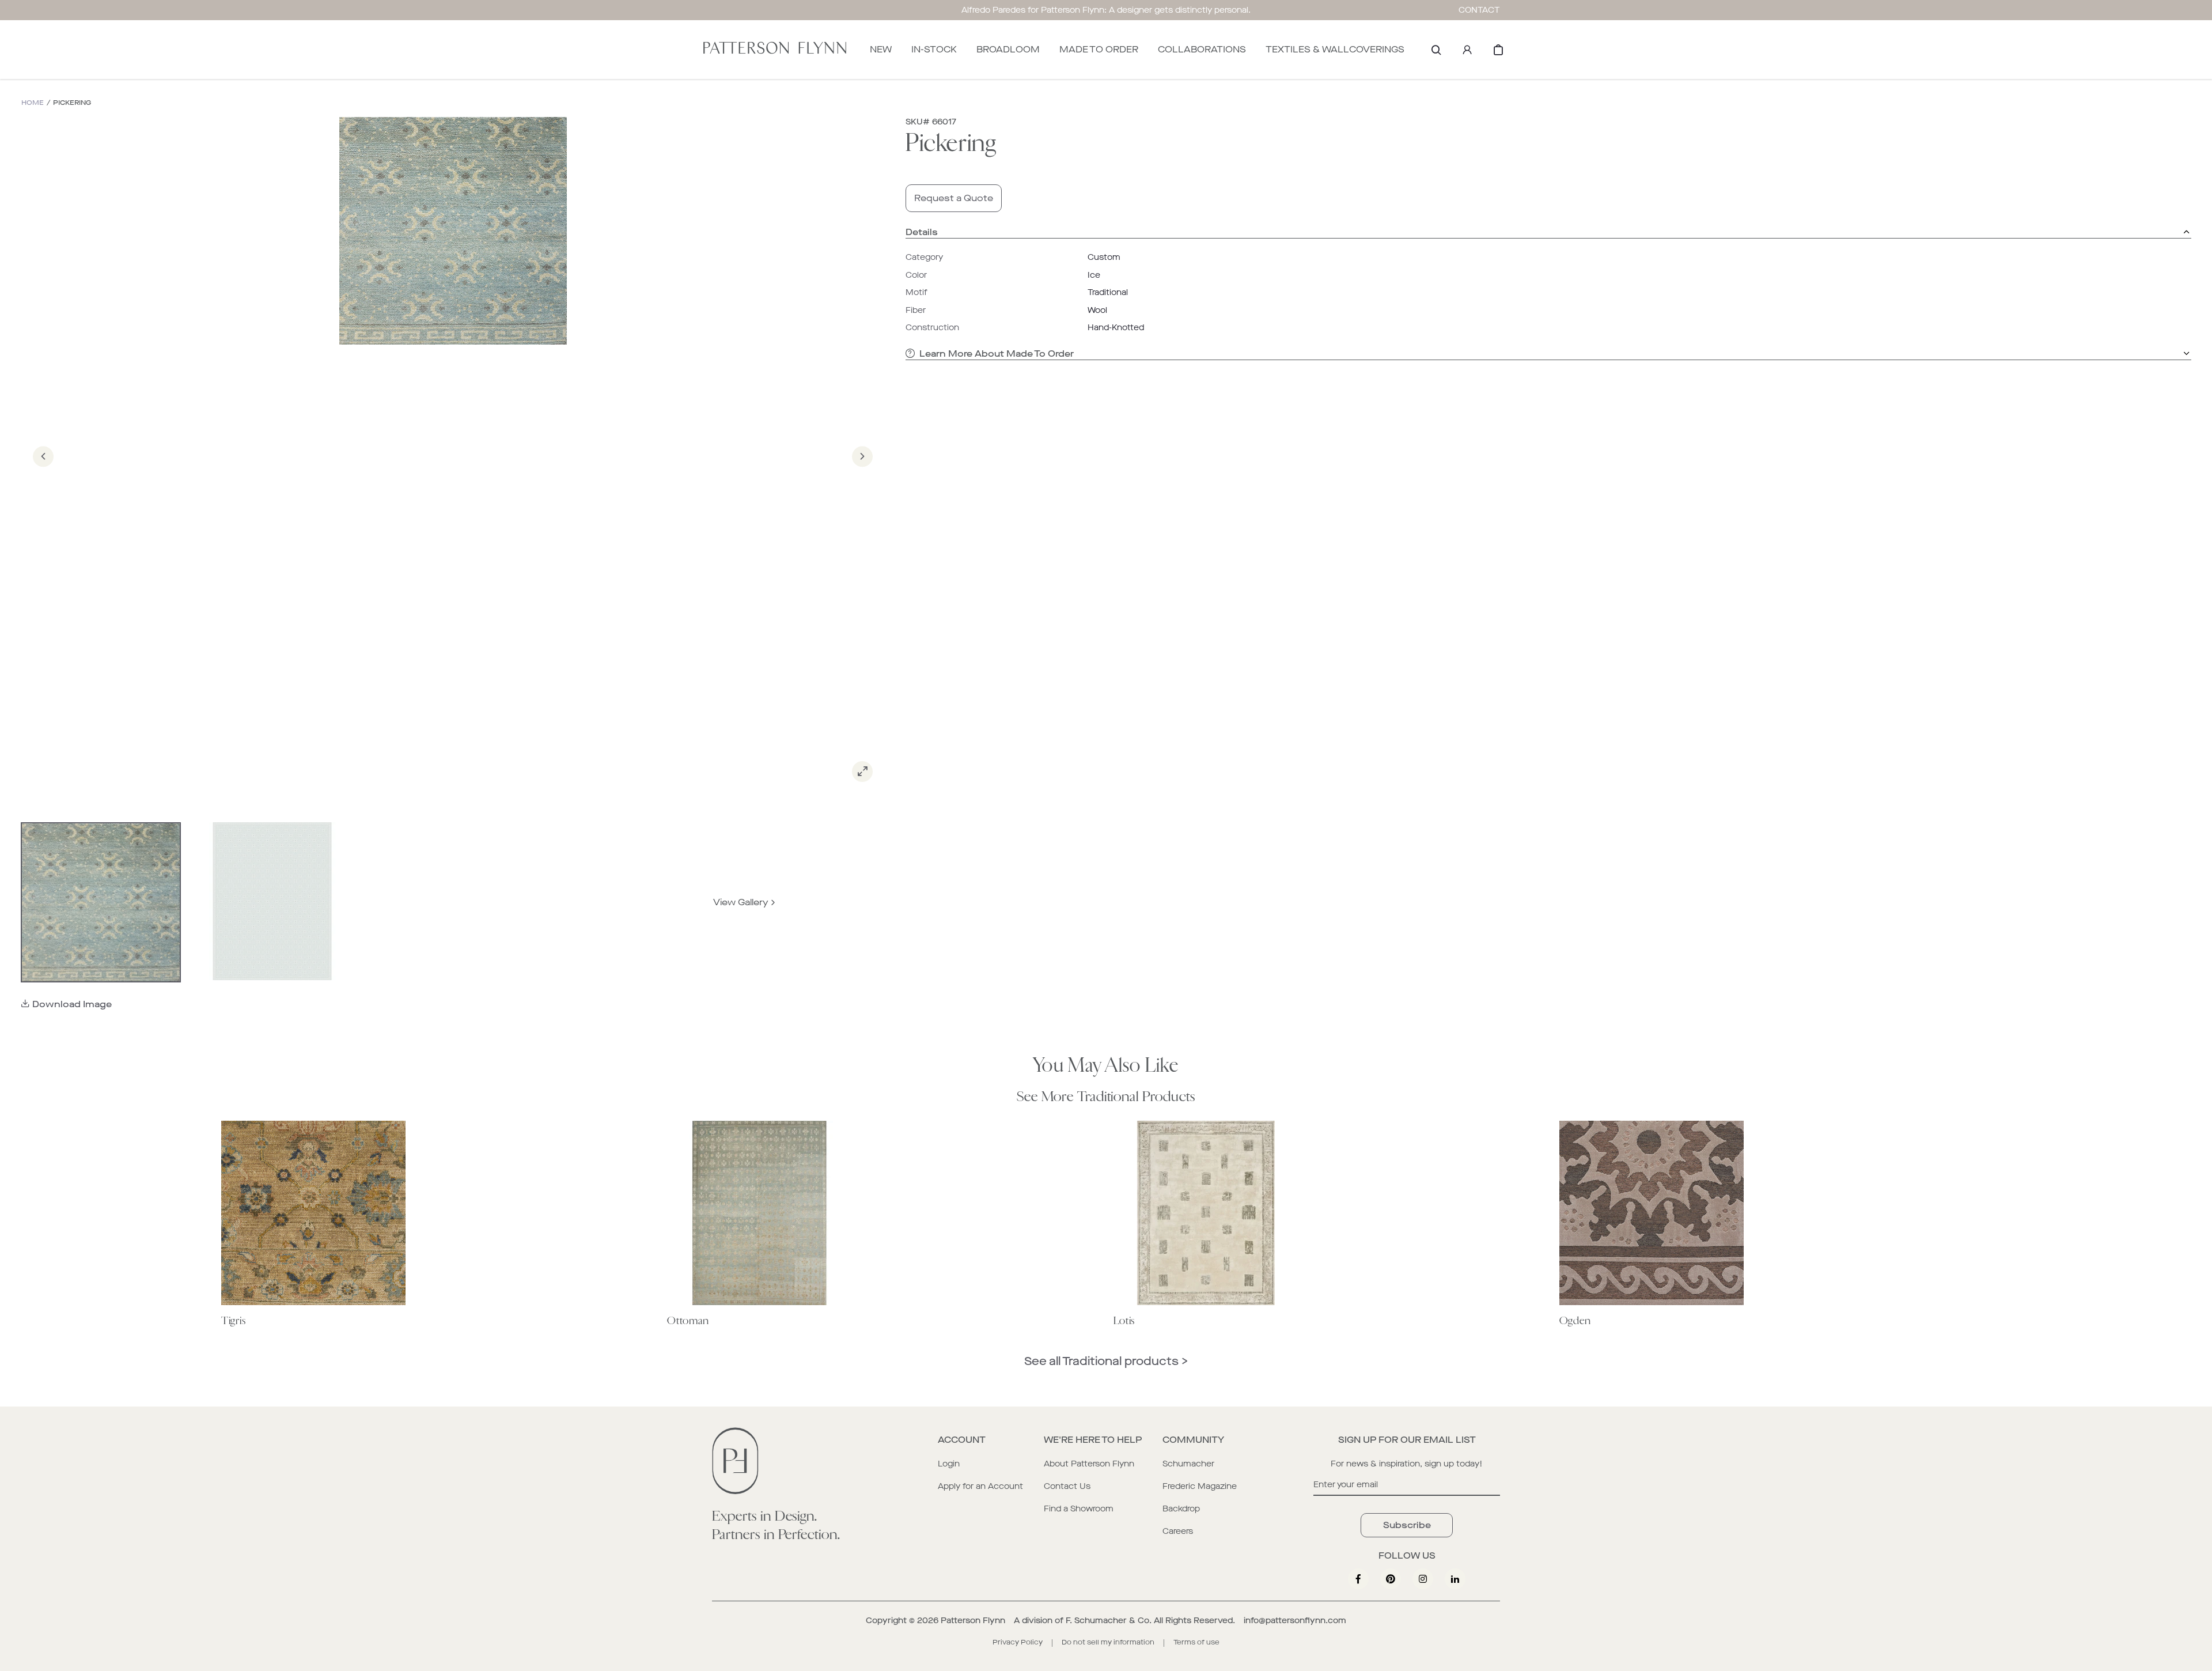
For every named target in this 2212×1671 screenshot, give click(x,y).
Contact (1479, 10)
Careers (1178, 1531)
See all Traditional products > (1106, 1361)
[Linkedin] (1455, 1579)
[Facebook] (1358, 1579)
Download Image (72, 1004)
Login (949, 1464)
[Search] (1436, 50)
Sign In (1467, 50)
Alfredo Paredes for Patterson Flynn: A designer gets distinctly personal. (1106, 10)
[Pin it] (1391, 1579)
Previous (43, 473)
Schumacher (1188, 1464)
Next (862, 473)
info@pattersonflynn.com (1295, 1621)
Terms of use (1196, 1642)
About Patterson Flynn (1089, 1464)
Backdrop (1181, 1509)
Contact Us (1067, 1486)
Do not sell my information (1108, 1642)
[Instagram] (1423, 1579)
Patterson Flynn (973, 1621)
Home (33, 103)
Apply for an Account (980, 1486)
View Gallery (741, 902)
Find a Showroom (1079, 1509)
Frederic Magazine (1200, 1486)
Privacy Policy (1018, 1642)
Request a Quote (954, 198)
